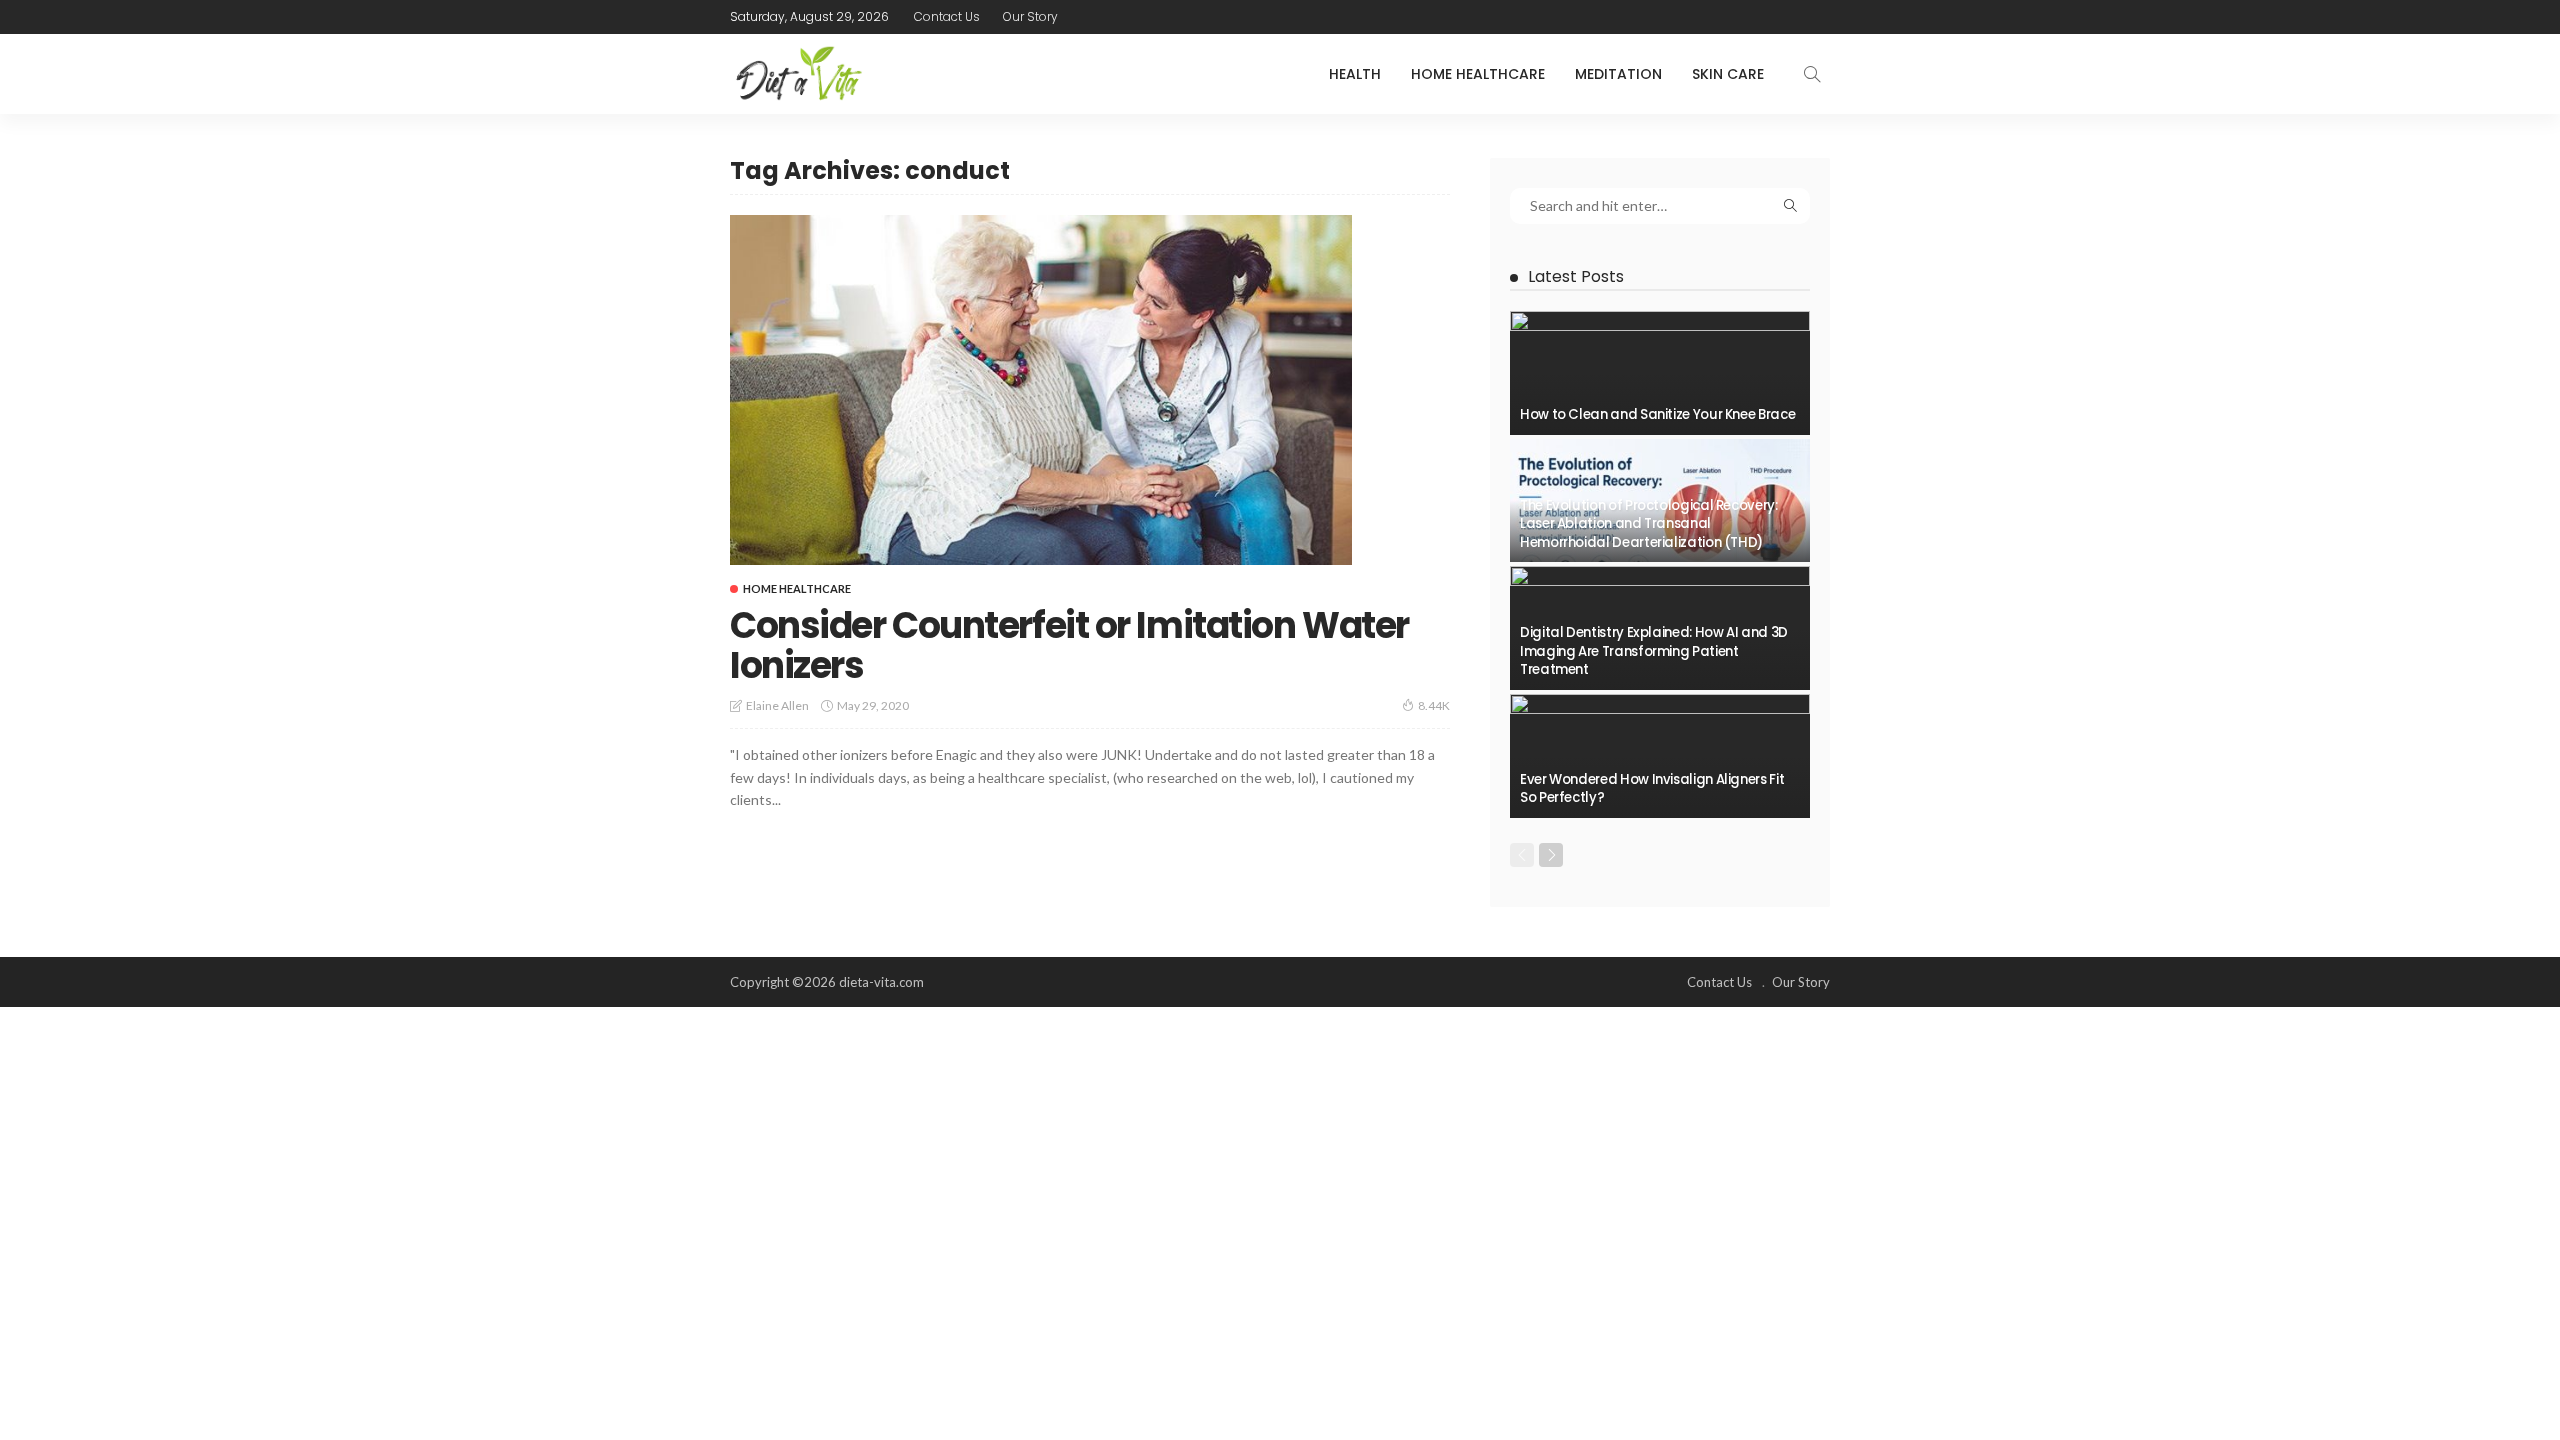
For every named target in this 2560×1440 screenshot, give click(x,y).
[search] (1812, 74)
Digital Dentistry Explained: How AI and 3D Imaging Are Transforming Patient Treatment (1654, 651)
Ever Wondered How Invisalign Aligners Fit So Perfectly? (1652, 788)
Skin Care (1728, 74)
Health (1355, 74)
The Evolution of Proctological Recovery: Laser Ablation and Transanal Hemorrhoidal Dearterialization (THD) (1649, 524)
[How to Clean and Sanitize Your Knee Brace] (1660, 373)
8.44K (1434, 705)
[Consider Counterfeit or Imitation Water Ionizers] (1041, 390)
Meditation (1618, 74)
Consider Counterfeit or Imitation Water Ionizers (1069, 645)
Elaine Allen (777, 705)
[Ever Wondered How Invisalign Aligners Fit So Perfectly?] (1660, 756)
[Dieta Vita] (797, 74)
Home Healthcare (1478, 74)
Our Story (1030, 16)
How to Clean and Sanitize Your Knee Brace (1657, 414)
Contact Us (947, 16)
